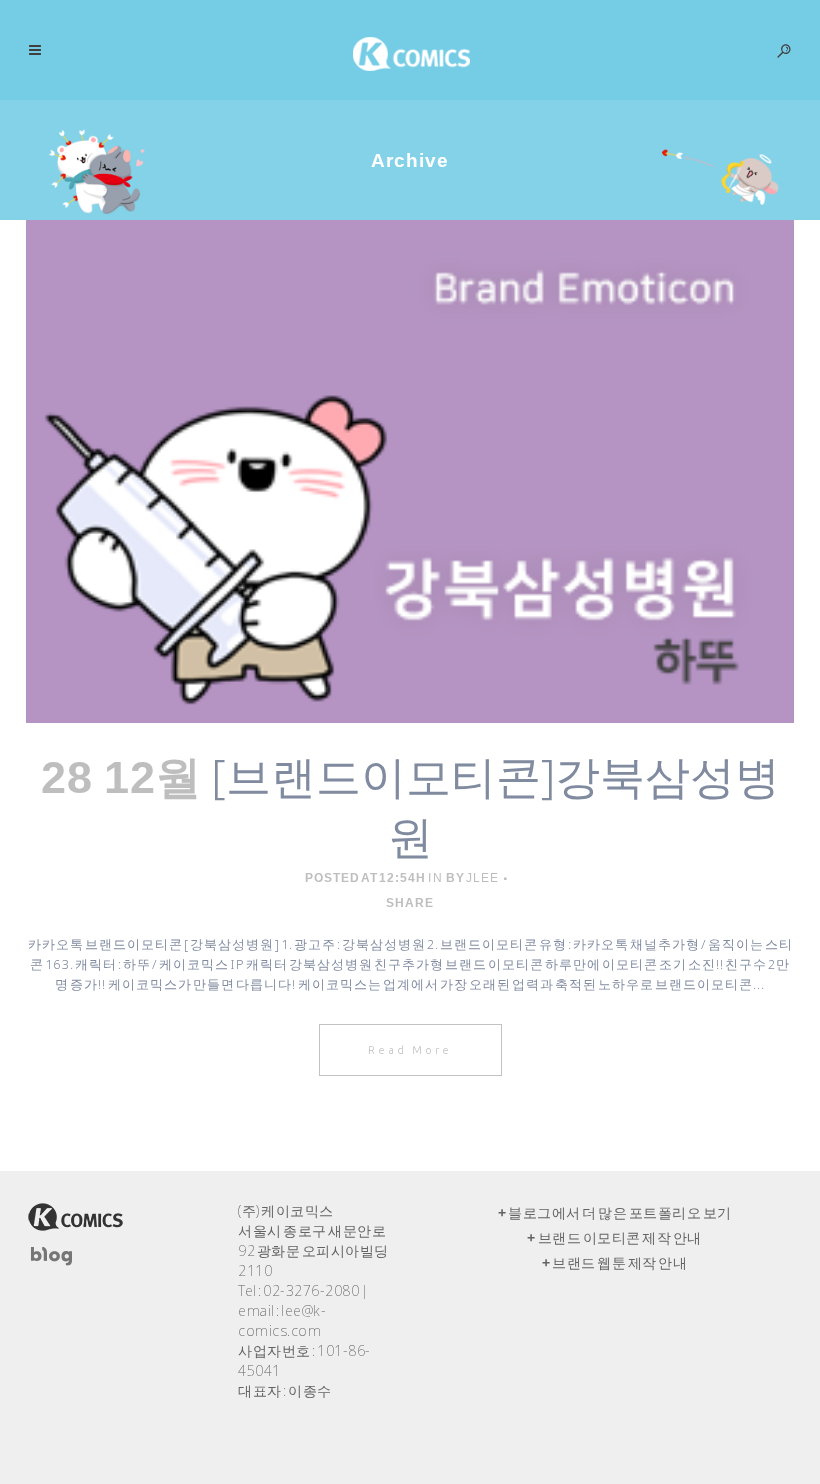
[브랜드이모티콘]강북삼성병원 (495, 805)
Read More (410, 1050)
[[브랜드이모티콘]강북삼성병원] (410, 471)
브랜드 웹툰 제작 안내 (619, 1263)
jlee (482, 878)
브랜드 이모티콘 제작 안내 (620, 1238)
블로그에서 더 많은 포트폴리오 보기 (620, 1213)
